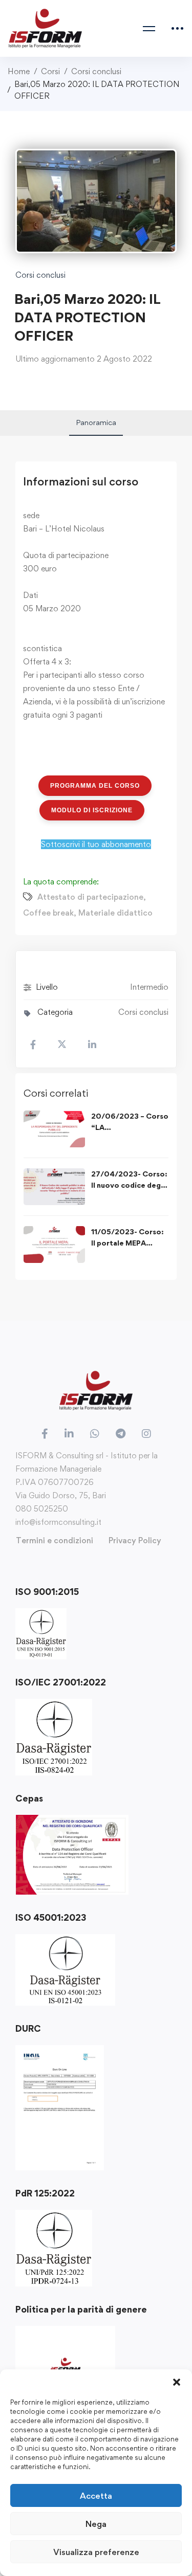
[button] (177, 2382)
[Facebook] (45, 1434)
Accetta (96, 2496)
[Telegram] (121, 1434)
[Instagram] (146, 1434)
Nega (96, 2524)
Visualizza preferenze (96, 2552)
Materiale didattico (115, 913)
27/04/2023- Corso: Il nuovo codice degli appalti (129, 1185)
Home (19, 71)
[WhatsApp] (95, 1434)
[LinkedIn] (69, 1434)
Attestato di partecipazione (90, 897)
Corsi (50, 71)
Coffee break (48, 913)
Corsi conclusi (96, 71)
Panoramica (96, 422)
